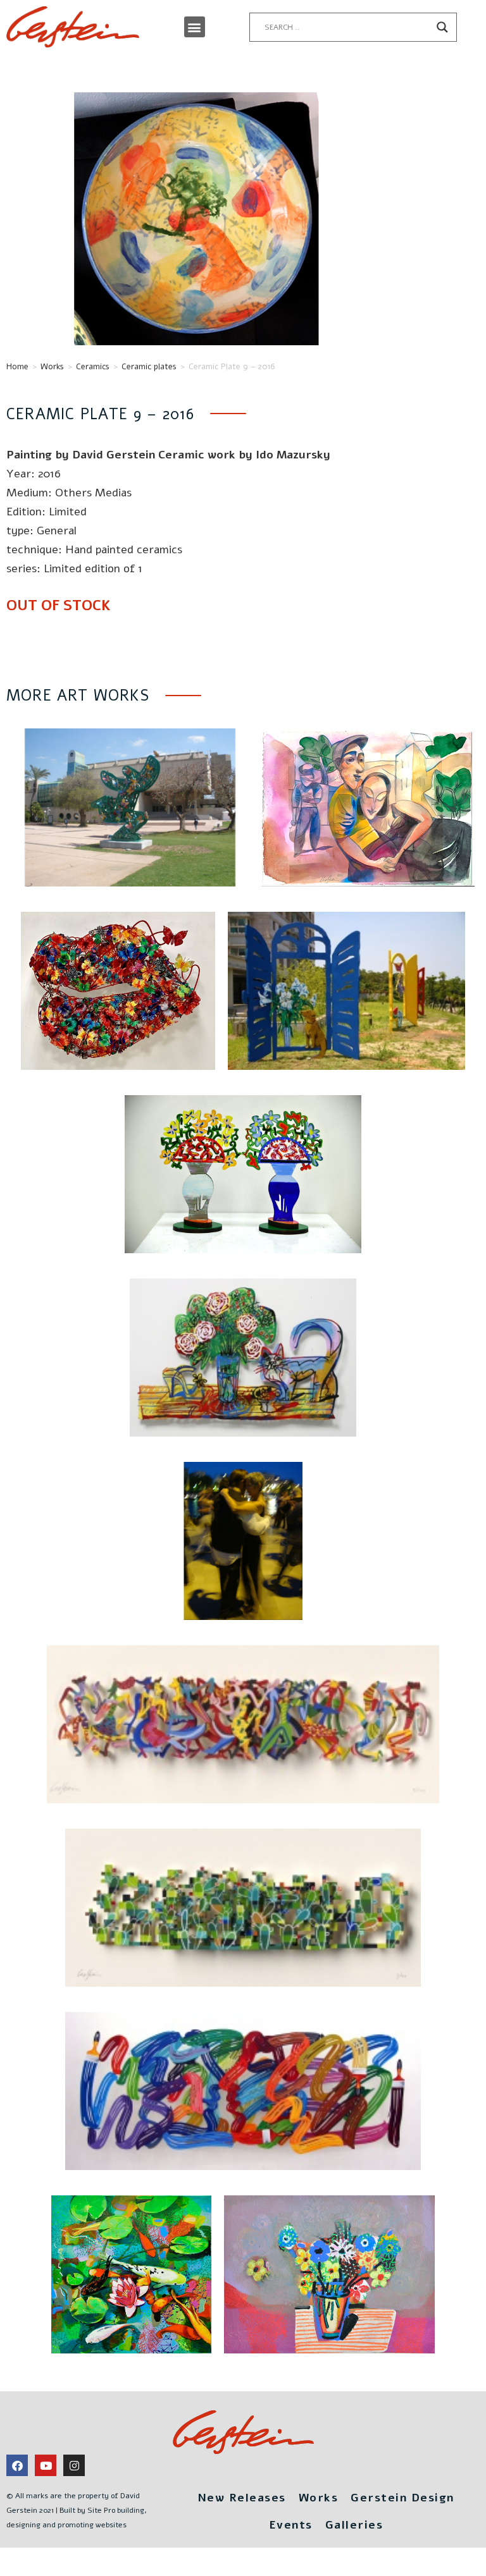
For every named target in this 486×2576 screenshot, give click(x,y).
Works (52, 367)
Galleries (354, 2525)
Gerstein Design (402, 2498)
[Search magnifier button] (442, 27)
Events (291, 2525)
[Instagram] (74, 2465)
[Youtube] (46, 2465)
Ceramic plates (149, 367)
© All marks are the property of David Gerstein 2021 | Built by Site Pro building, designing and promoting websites (77, 2510)
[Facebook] (17, 2465)
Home (17, 367)
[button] (195, 27)
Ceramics (93, 367)
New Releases (242, 2498)
